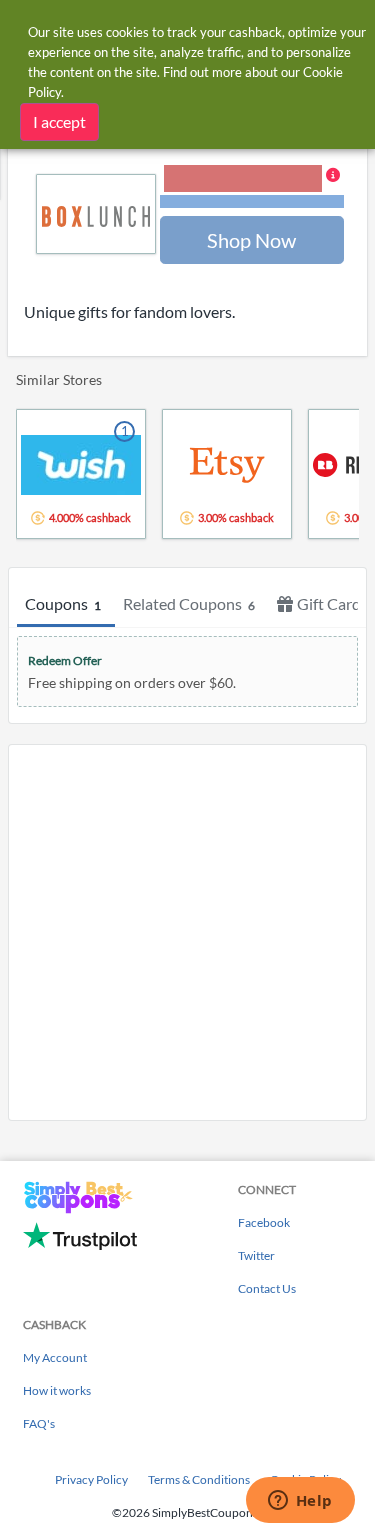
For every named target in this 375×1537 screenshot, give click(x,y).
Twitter (256, 1255)
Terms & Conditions (199, 1479)
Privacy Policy (91, 1479)
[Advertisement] (187, 932)
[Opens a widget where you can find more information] (300, 1502)
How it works (57, 1390)
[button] (252, 188)
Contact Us (267, 1288)
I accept (59, 121)
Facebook (264, 1222)
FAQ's (39, 1423)
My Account (55, 1357)
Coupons (63, 603)
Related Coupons (189, 603)
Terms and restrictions (252, 201)
